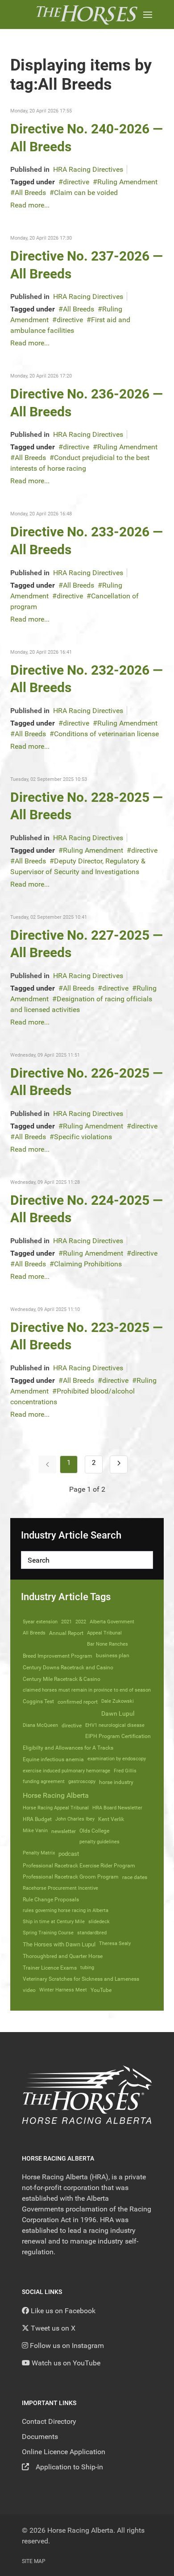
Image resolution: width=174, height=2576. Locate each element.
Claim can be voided (86, 193)
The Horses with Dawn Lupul (59, 1944)
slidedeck (99, 1922)
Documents (40, 2437)
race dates (135, 1877)
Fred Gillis (125, 1771)
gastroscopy (82, 1782)
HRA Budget (37, 1819)
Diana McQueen (40, 1725)
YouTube (101, 1990)
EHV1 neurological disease (115, 1725)
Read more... (30, 205)
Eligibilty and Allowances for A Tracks (68, 1748)
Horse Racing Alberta (56, 1795)
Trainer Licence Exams (50, 1968)
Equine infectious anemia (53, 1759)
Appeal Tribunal (104, 1633)
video (29, 1990)
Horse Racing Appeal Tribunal (56, 1808)
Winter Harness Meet (63, 1990)
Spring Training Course (48, 1933)
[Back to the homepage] (87, 15)
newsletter (64, 1831)
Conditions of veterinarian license (106, 734)
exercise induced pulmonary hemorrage (66, 1771)
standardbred (92, 1933)
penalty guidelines (99, 1842)
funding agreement (44, 1782)
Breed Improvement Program (58, 1656)
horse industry (116, 1782)
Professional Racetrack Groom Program (71, 1877)
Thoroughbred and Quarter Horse (63, 1956)
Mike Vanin (35, 1831)
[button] (148, 15)
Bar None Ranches (108, 1644)
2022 (81, 1622)
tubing (87, 1968)
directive (76, 182)
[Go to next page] (119, 1464)
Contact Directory (49, 2421)
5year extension (40, 1622)
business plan (113, 1655)
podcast (69, 1854)
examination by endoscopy (117, 1759)
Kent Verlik (111, 1819)
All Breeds (30, 193)
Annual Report (66, 1633)
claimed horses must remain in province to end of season (87, 1690)
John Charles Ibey (75, 1819)
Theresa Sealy (115, 1943)
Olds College (94, 1831)
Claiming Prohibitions (88, 1264)
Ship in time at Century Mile (54, 1922)
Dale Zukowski (118, 1701)
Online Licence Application (64, 2452)
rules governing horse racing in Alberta (66, 1910)
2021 (66, 1622)
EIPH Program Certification (118, 1736)
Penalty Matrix (39, 1853)
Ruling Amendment (127, 182)
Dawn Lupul (118, 1713)
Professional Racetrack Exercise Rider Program (79, 1866)
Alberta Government (112, 1622)
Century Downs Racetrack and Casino (68, 1668)
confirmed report (78, 1702)
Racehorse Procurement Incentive (60, 1888)
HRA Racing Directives (88, 169)
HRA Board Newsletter (117, 1808)
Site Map (34, 2561)
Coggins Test (38, 1701)
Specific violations (83, 1137)
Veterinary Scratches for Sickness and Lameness (81, 1979)
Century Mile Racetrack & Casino (62, 1679)
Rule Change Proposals (51, 1900)
